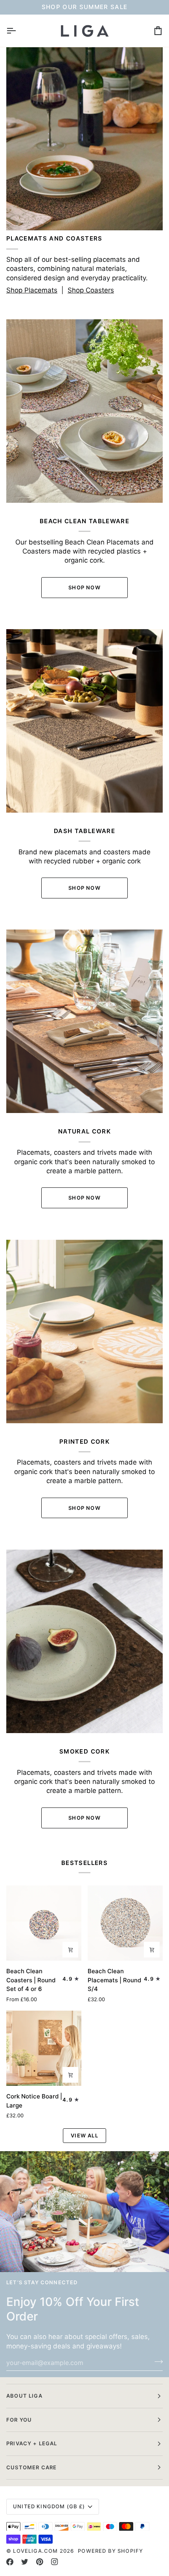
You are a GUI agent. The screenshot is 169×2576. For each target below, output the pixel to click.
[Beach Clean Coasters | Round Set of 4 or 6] (44, 1923)
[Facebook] (10, 2562)
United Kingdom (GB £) (49, 2506)
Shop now (84, 1508)
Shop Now (84, 587)
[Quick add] (70, 1950)
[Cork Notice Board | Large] (44, 2048)
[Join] (156, 2361)
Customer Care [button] (31, 2467)
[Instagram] (55, 2562)
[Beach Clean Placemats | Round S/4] (125, 1923)
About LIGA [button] (24, 2396)
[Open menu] (18, 31)
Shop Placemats (32, 290)
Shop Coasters (91, 290)
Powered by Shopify (110, 2551)
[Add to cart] (152, 1950)
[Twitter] (25, 2562)
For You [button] (19, 2420)
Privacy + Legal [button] (32, 2443)
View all (84, 2135)
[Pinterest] (40, 2562)
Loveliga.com (35, 2551)
